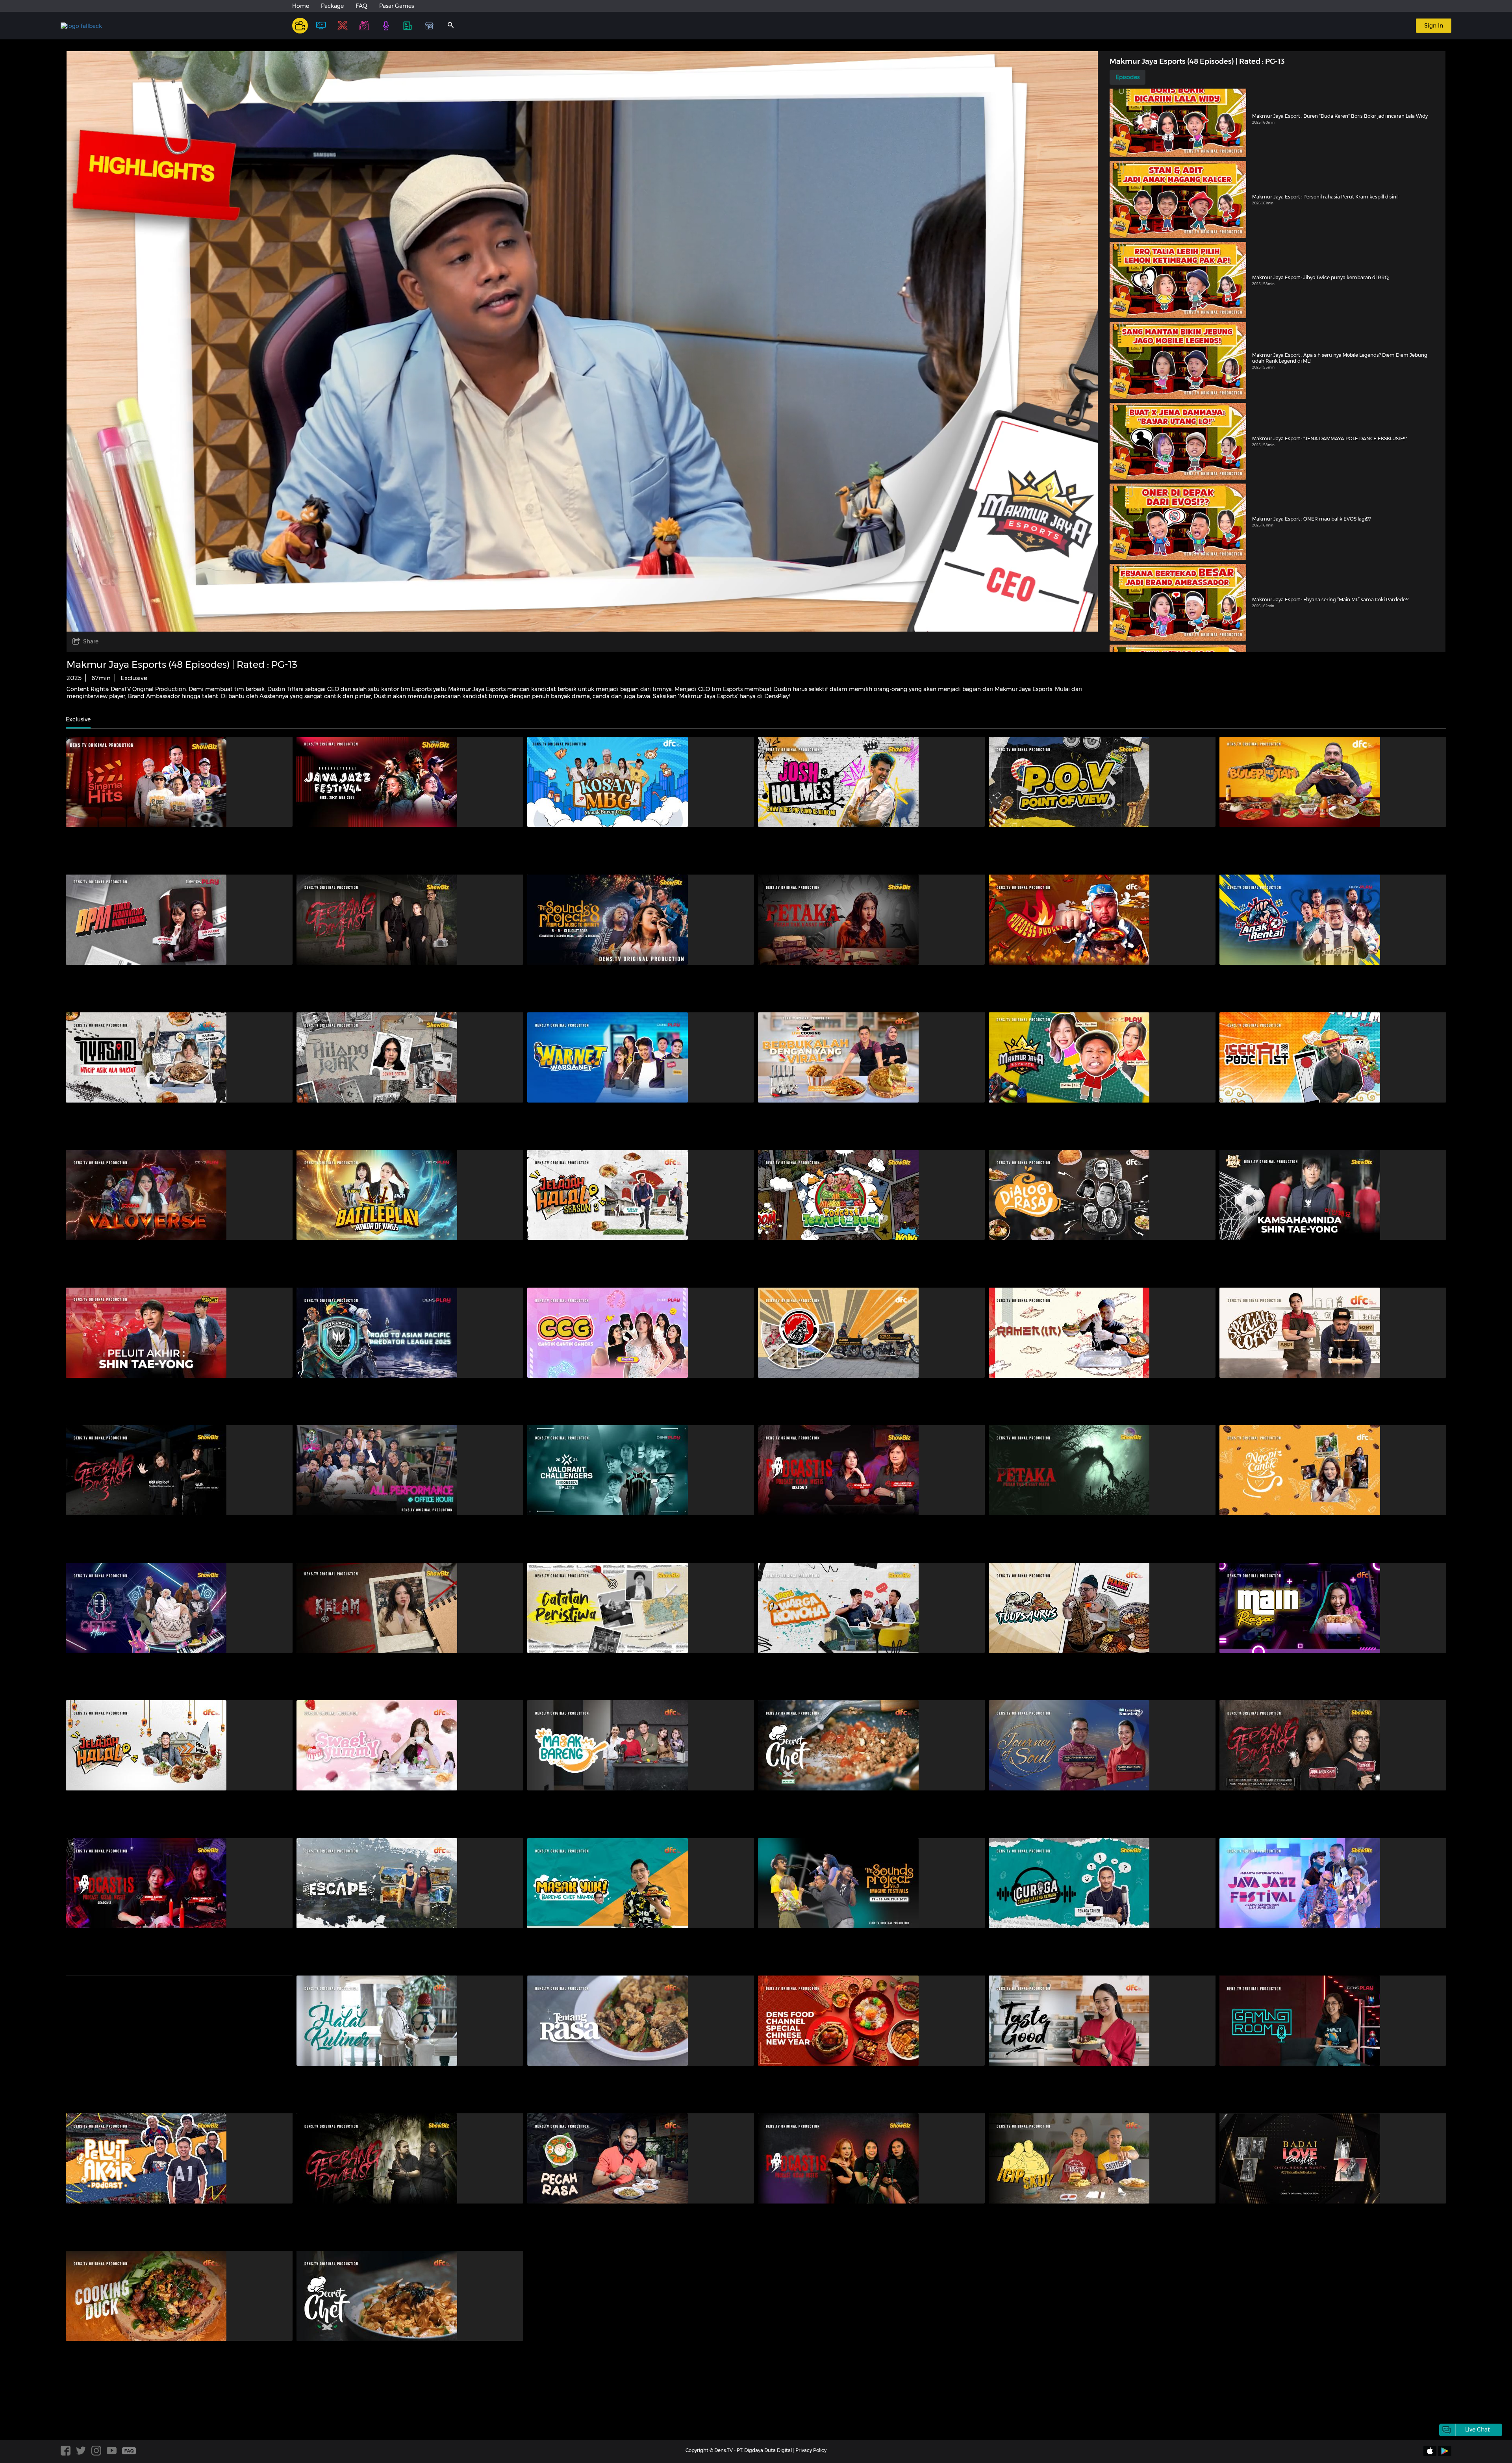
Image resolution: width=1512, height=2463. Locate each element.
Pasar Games (397, 6)
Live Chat (1478, 2430)
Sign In (1434, 26)
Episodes (1128, 77)
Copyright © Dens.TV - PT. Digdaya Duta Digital (739, 2450)
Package (332, 6)
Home (301, 6)
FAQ (361, 6)
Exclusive (78, 719)
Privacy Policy (811, 2450)
